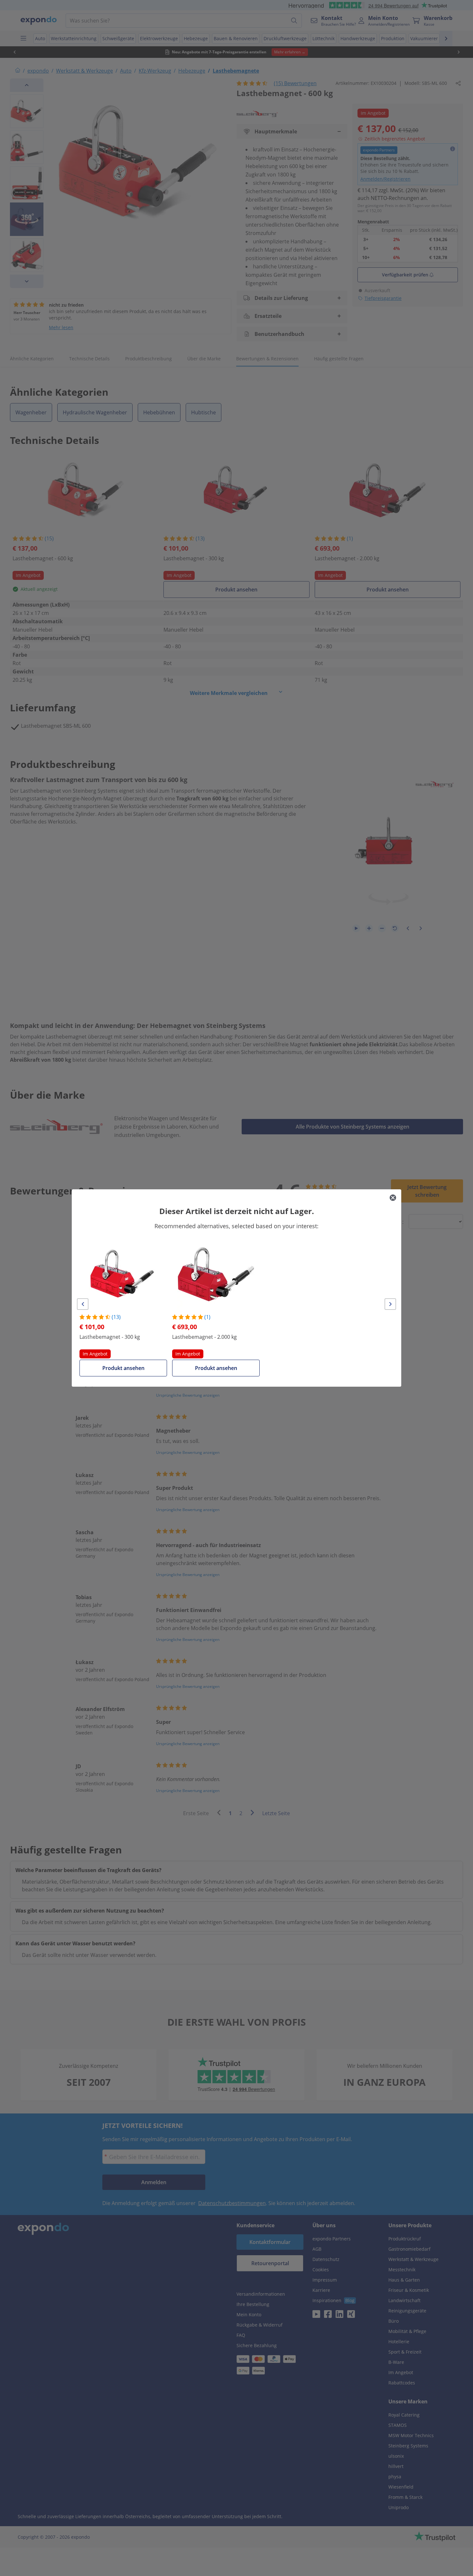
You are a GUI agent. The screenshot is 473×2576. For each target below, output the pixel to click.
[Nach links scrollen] (83, 1304)
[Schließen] (393, 1198)
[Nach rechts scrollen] (390, 1304)
